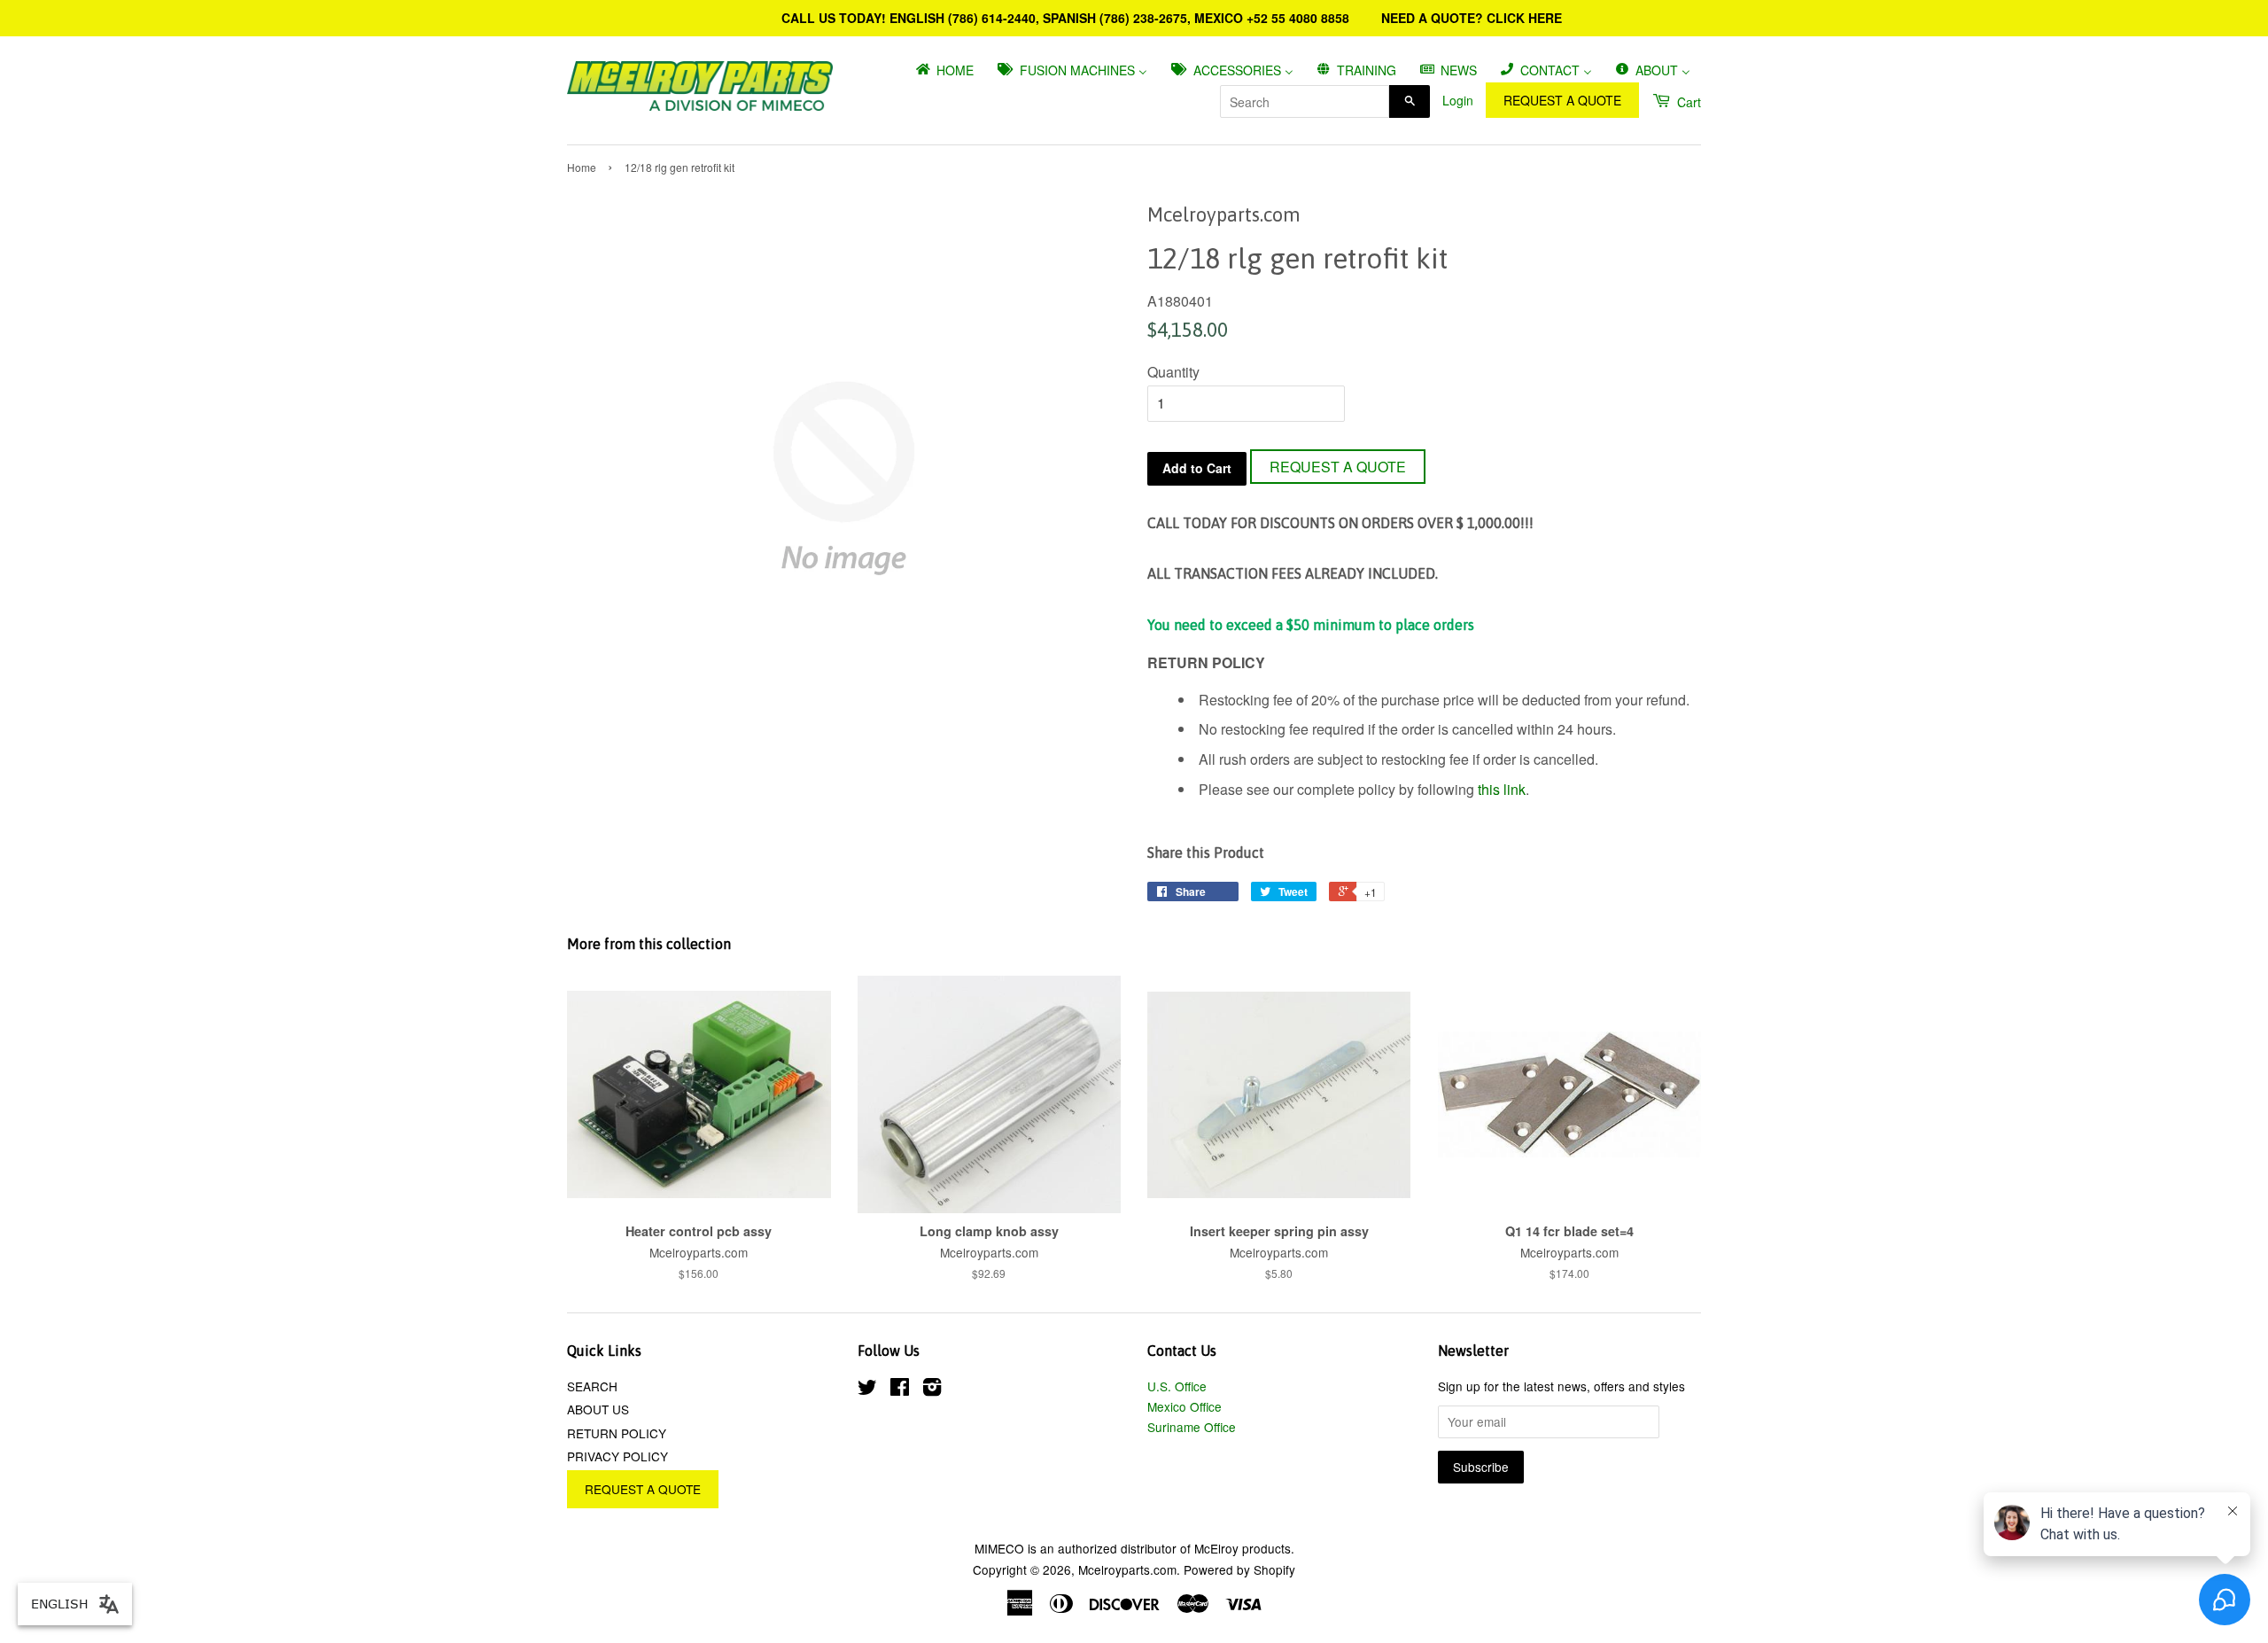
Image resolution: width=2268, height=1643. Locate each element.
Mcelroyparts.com (1127, 1569)
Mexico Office (1184, 1406)
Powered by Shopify (1239, 1569)
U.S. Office (1177, 1386)
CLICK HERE (1524, 18)
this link (1502, 789)
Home (582, 167)
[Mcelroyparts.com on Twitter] (867, 1390)
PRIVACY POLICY (617, 1456)
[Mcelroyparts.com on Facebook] (900, 1390)
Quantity (1173, 372)
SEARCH (592, 1386)
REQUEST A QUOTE (1562, 100)
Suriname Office (1192, 1427)
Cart (1687, 102)
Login (1458, 100)
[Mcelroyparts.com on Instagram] (932, 1390)
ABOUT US (598, 1409)
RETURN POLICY (617, 1433)
